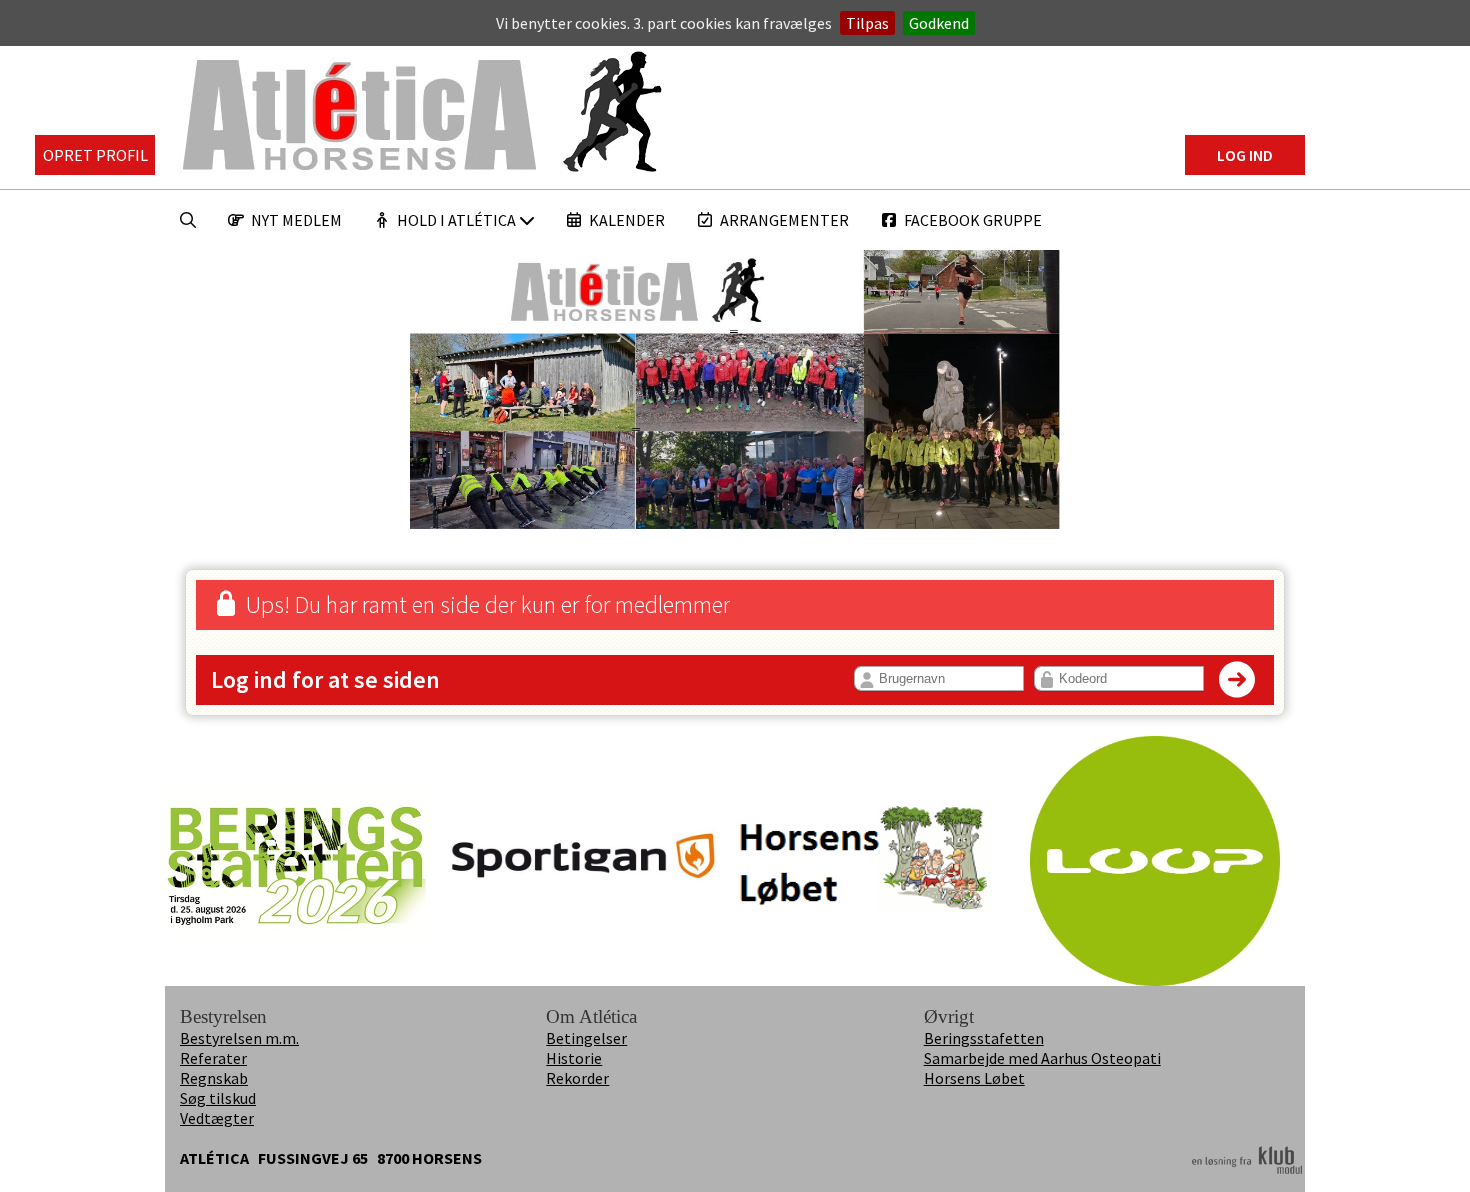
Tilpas (867, 23)
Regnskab (214, 1078)
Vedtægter (217, 1118)
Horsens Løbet (974, 1078)
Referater (213, 1058)
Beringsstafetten (984, 1038)
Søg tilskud (218, 1098)
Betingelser (586, 1038)
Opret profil (95, 155)
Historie (574, 1058)
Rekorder (577, 1078)
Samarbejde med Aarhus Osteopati (1042, 1058)
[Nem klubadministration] (1247, 1171)
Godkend (939, 23)
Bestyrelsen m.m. (239, 1038)
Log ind (1245, 155)
